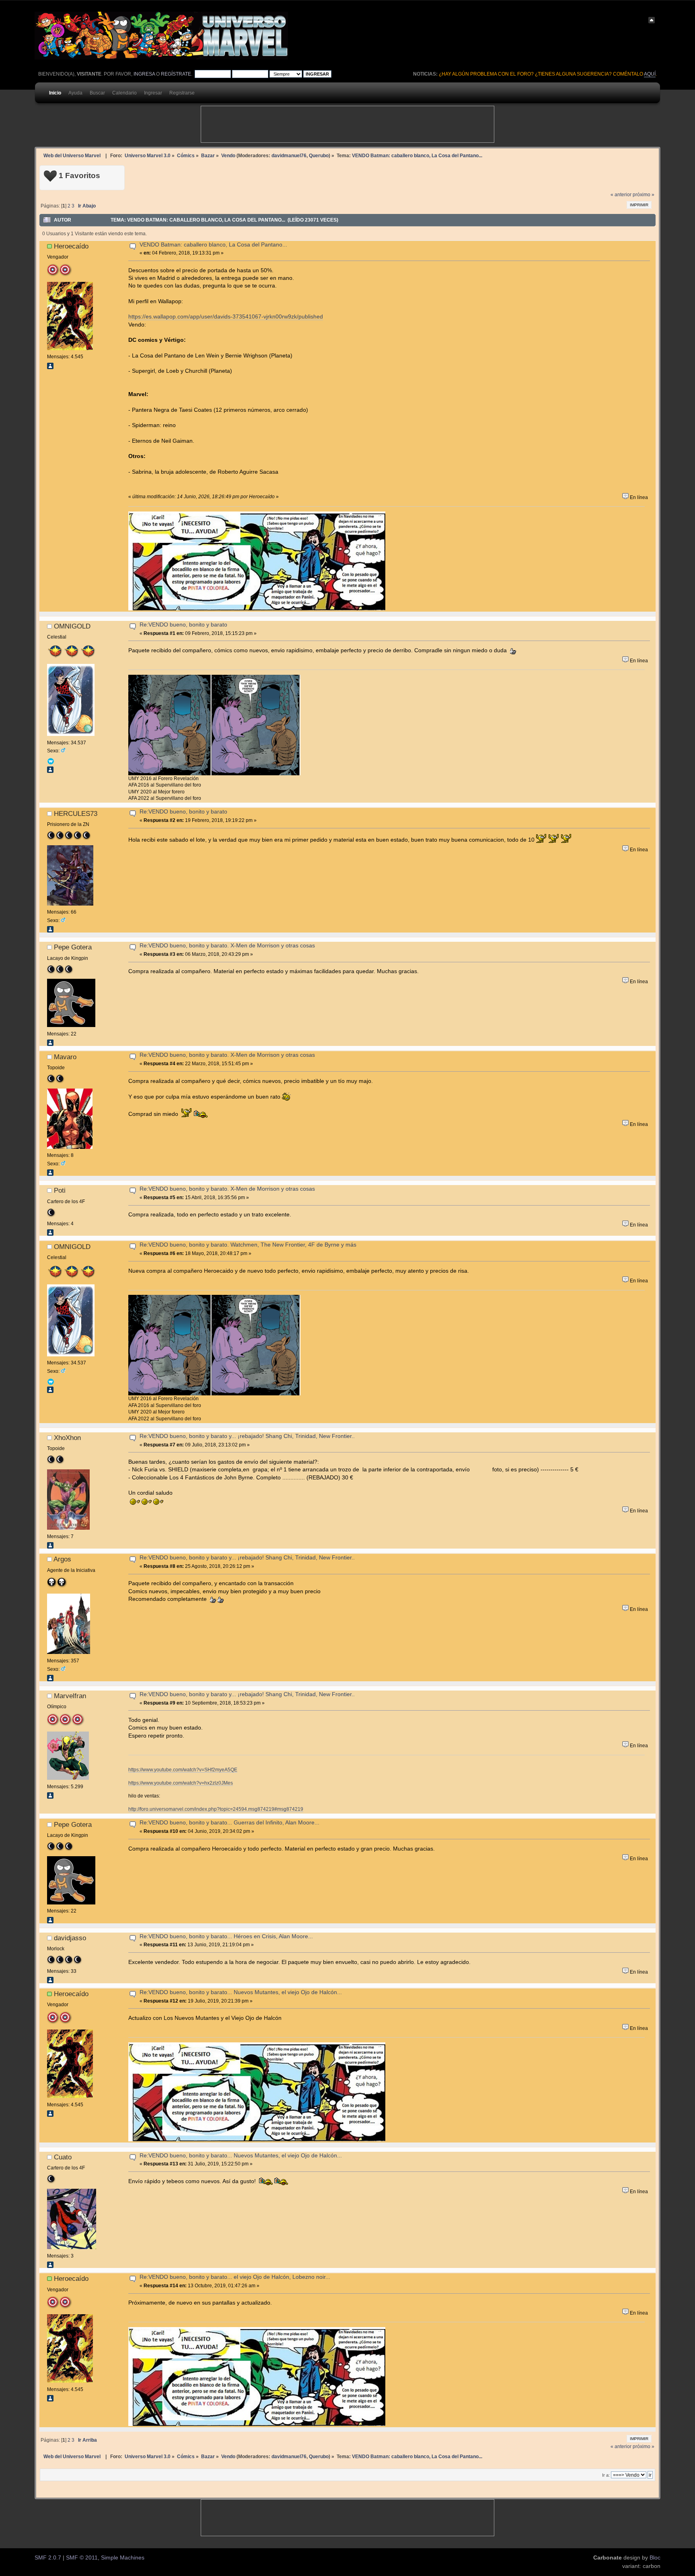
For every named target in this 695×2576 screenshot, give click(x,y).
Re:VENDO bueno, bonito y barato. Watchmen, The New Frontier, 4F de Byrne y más (248, 1245)
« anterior (621, 195)
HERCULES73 (76, 813)
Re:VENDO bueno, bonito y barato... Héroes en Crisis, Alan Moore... (226, 1936)
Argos (62, 1559)
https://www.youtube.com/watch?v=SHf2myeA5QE (183, 1770)
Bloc (655, 2558)
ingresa (144, 74)
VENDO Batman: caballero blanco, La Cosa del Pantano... (213, 245)
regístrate (176, 74)
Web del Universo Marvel (72, 155)
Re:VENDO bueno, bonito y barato (183, 625)
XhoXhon (67, 1438)
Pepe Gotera (73, 947)
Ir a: (606, 2475)
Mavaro (65, 1057)
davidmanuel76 (289, 155)
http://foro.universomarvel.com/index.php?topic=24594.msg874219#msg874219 (216, 1809)
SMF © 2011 (82, 2558)
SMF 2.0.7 (48, 2558)
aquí (650, 74)
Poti (60, 1190)
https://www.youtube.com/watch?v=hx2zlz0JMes (181, 1783)
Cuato (63, 2157)
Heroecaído (71, 246)
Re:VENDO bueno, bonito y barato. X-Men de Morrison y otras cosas (227, 946)
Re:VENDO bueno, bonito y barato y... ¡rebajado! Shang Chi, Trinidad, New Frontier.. (247, 1436)
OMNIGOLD (72, 626)
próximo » (644, 195)
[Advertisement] (347, 124)
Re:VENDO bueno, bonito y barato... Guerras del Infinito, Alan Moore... (229, 1823)
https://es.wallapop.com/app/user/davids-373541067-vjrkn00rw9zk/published (226, 317)
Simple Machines (123, 2558)
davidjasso (70, 1938)
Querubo (319, 155)
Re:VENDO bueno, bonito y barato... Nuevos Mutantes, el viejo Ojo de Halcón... (241, 1992)
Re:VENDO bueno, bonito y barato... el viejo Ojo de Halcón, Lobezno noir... (235, 2277)
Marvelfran (70, 1696)
